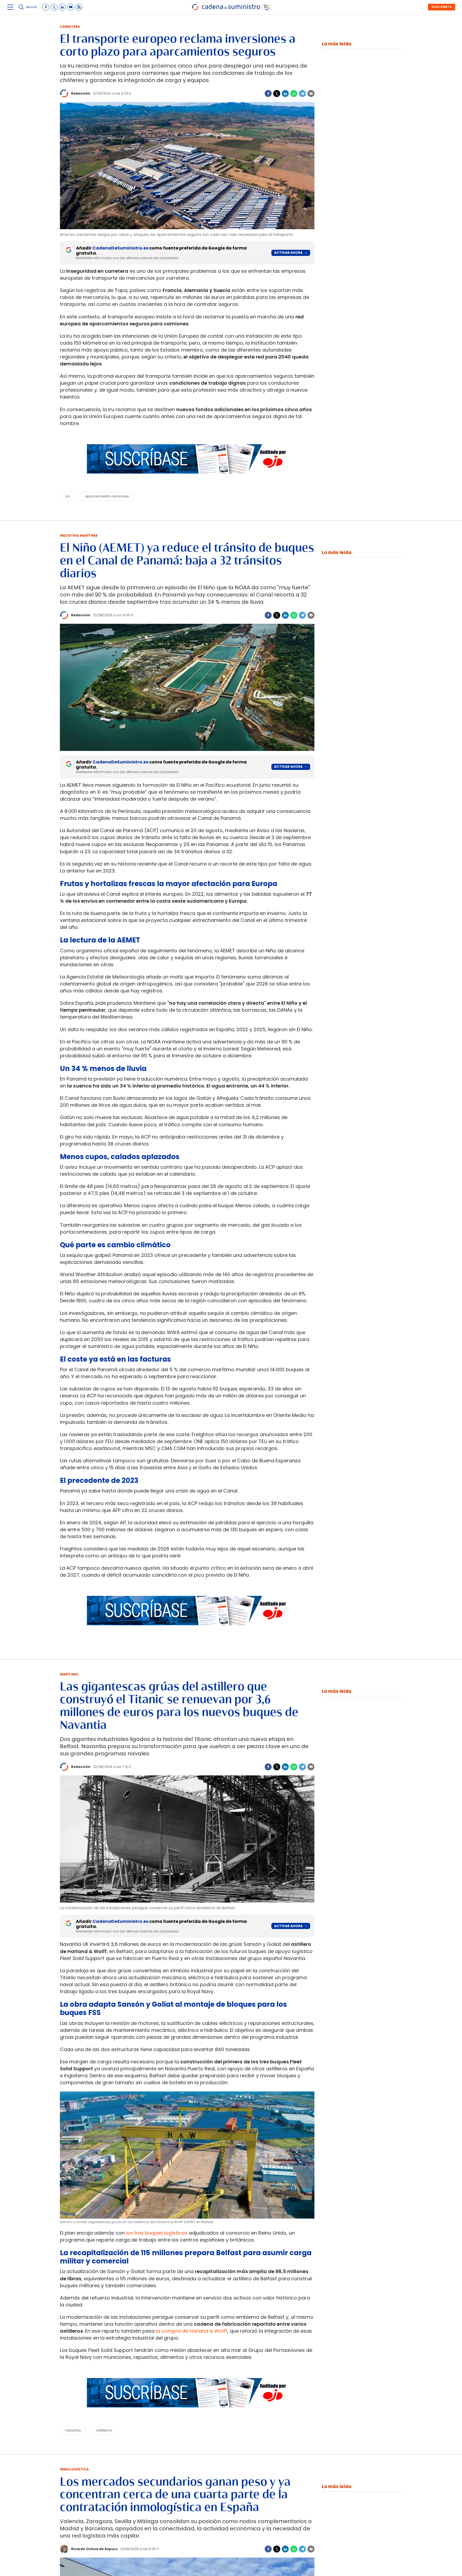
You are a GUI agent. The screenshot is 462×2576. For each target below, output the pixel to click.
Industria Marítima (79, 535)
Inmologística (74, 2469)
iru (68, 496)
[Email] (311, 93)
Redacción (81, 93)
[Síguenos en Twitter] (54, 7)
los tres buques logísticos (157, 2233)
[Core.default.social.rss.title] (79, 7)
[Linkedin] (285, 93)
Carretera (70, 27)
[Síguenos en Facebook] (46, 7)
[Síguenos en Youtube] (71, 7)
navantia (73, 2430)
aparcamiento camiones (107, 496)
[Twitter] (277, 93)
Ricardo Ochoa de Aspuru (94, 2549)
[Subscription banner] (187, 479)
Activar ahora (288, 253)
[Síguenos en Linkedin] (62, 7)
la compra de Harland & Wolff (192, 2331)
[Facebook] (268, 93)
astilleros (104, 2430)
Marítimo (69, 1674)
